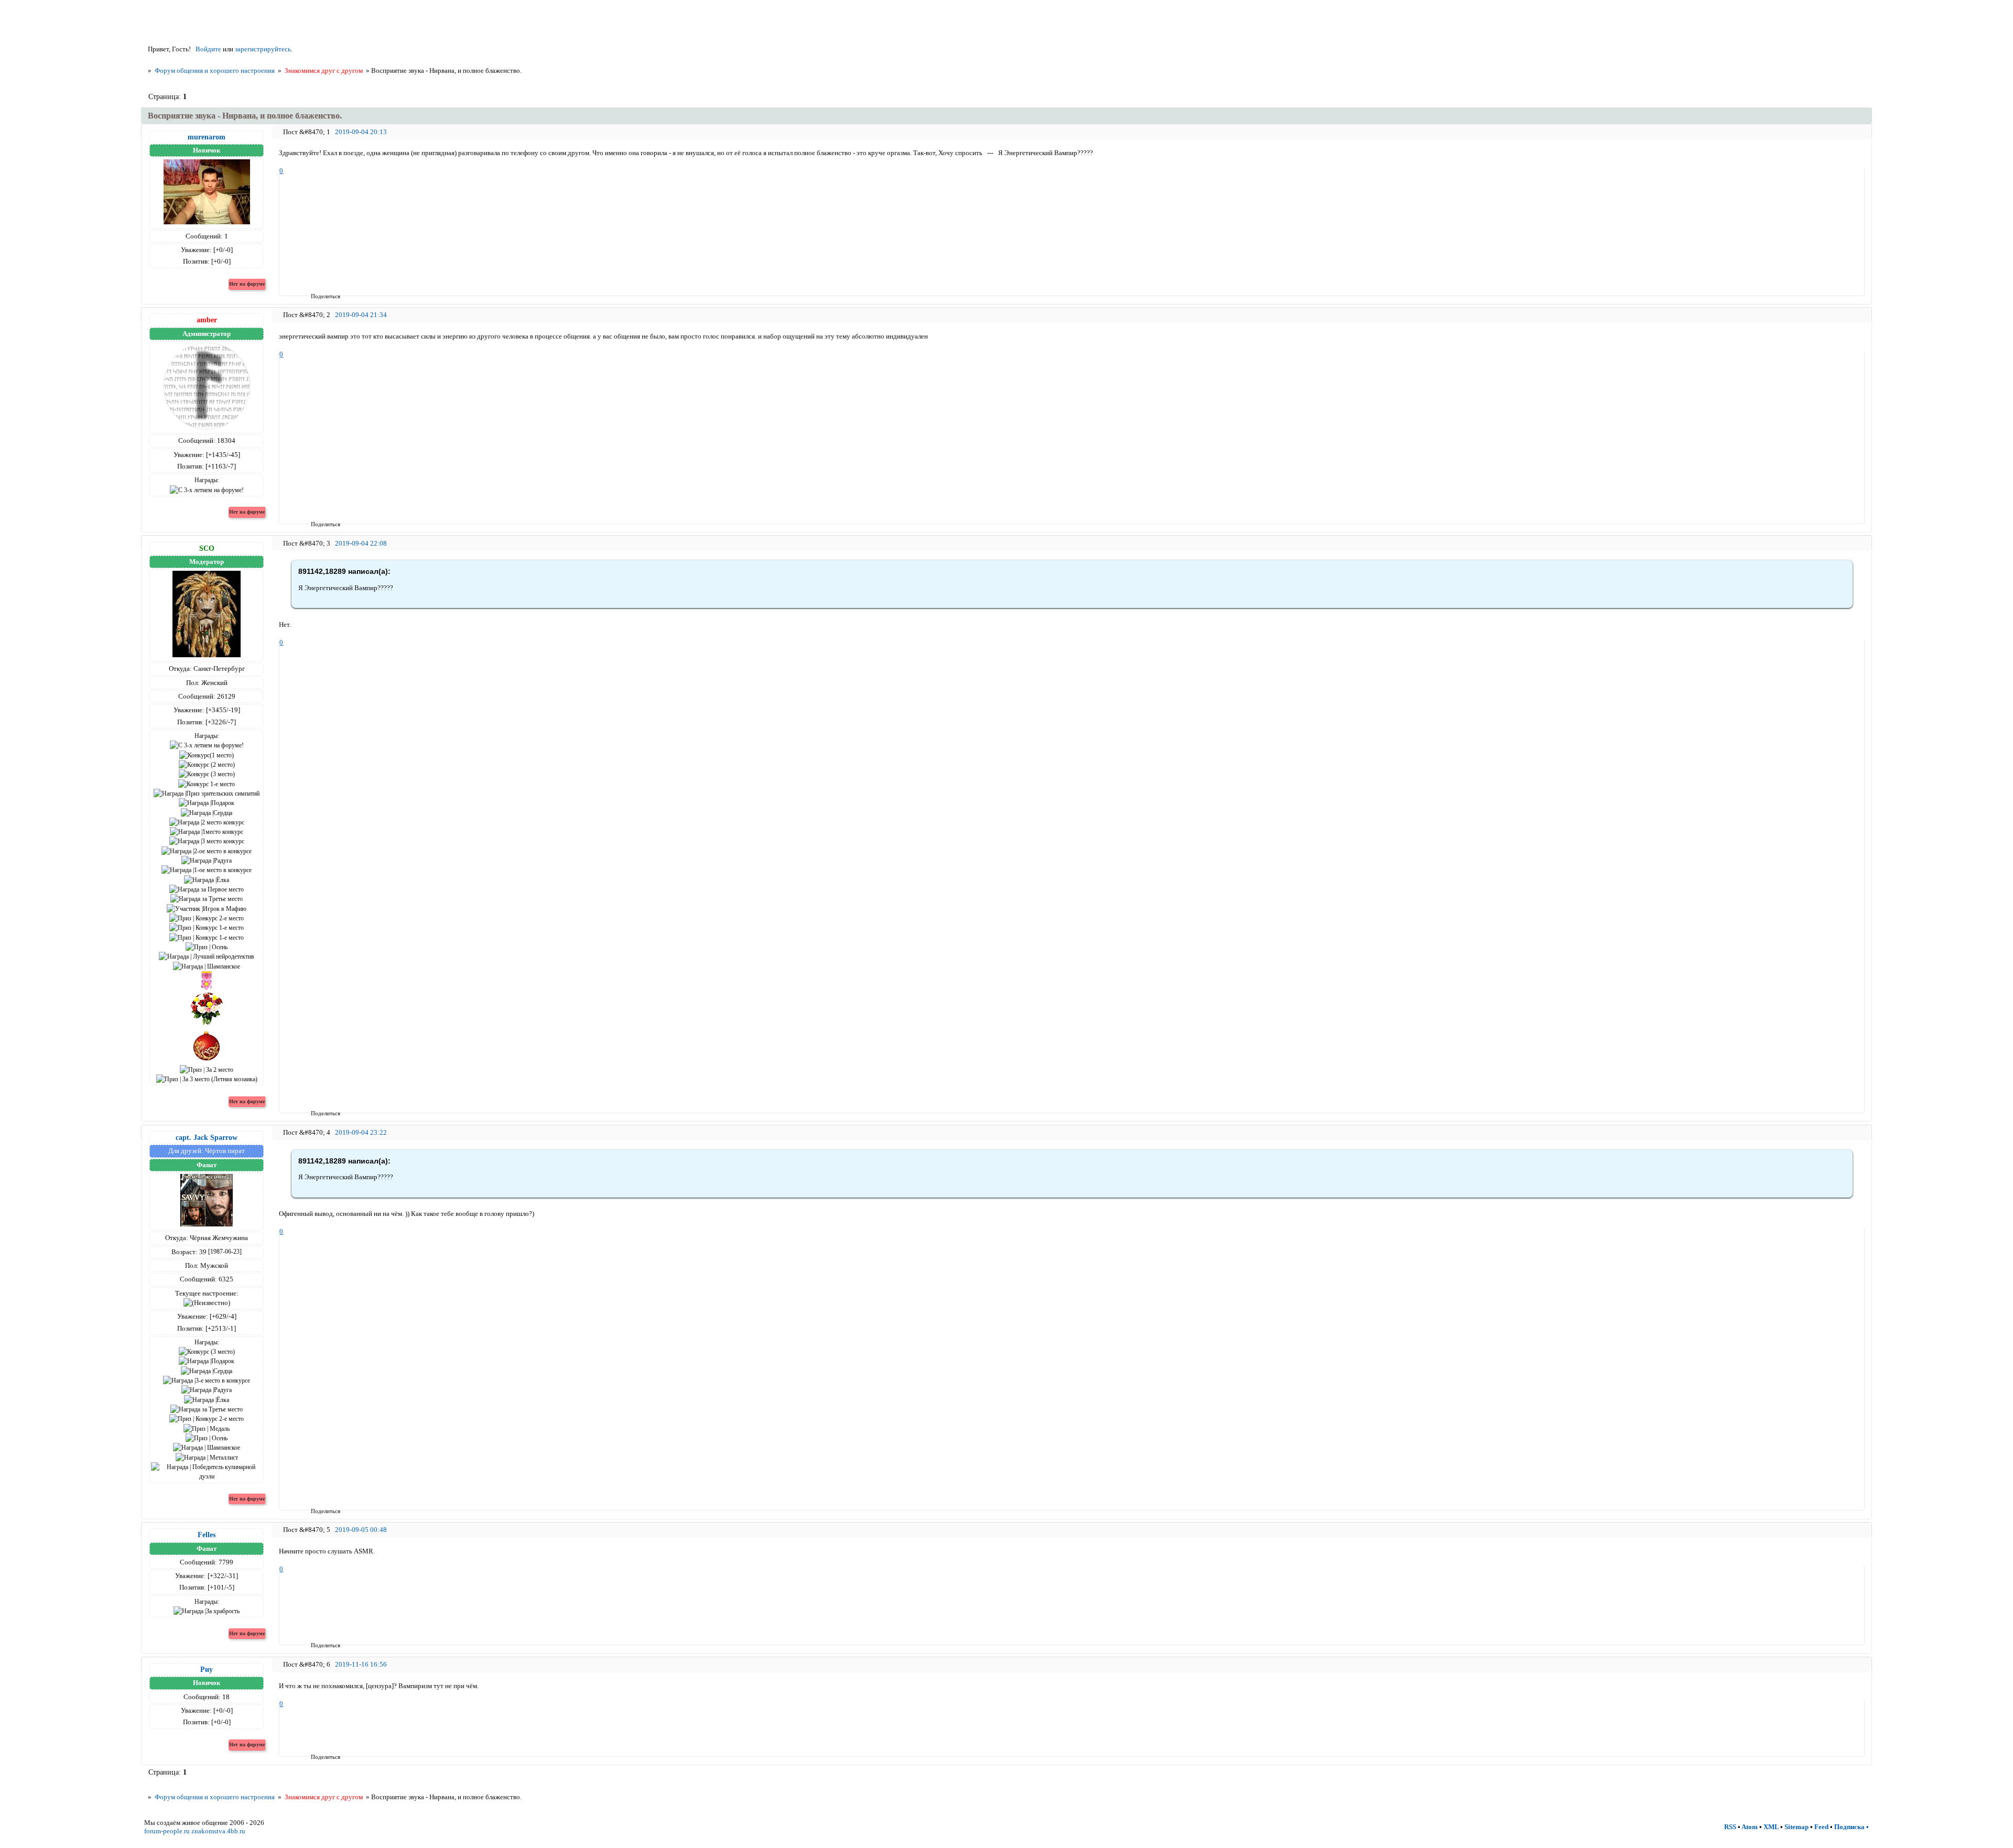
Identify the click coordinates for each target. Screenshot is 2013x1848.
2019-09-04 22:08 (361, 543)
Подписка (1849, 1827)
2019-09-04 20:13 (361, 132)
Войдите (208, 49)
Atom (1750, 1827)
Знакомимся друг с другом (324, 70)
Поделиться (314, 296)
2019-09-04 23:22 (361, 1132)
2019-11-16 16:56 (361, 1664)
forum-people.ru (167, 1831)
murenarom (207, 137)
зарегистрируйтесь (263, 49)
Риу (207, 1669)
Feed (1821, 1827)
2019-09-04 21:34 (361, 315)
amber (207, 320)
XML (1771, 1827)
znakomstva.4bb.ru (218, 1831)
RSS (1730, 1827)
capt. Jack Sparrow (207, 1137)
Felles (207, 1535)
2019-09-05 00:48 (361, 1530)
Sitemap (1796, 1827)
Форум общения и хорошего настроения (215, 70)
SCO (207, 548)
